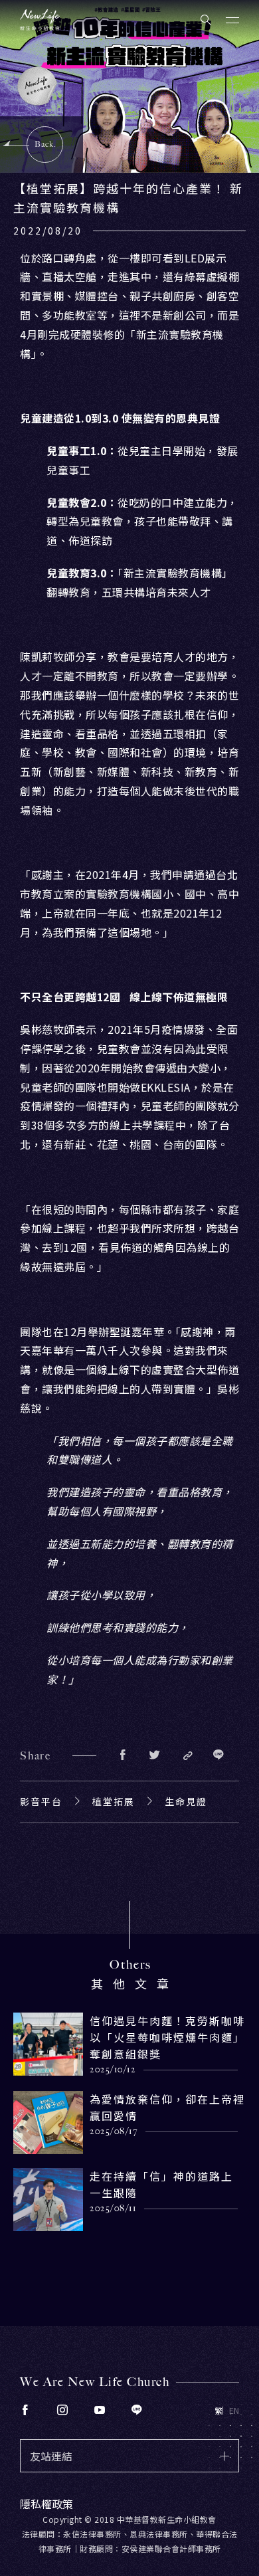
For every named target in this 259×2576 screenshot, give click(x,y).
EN (234, 2411)
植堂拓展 (114, 1801)
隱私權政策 (46, 2504)
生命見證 (186, 1801)
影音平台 (41, 1801)
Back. (45, 144)
